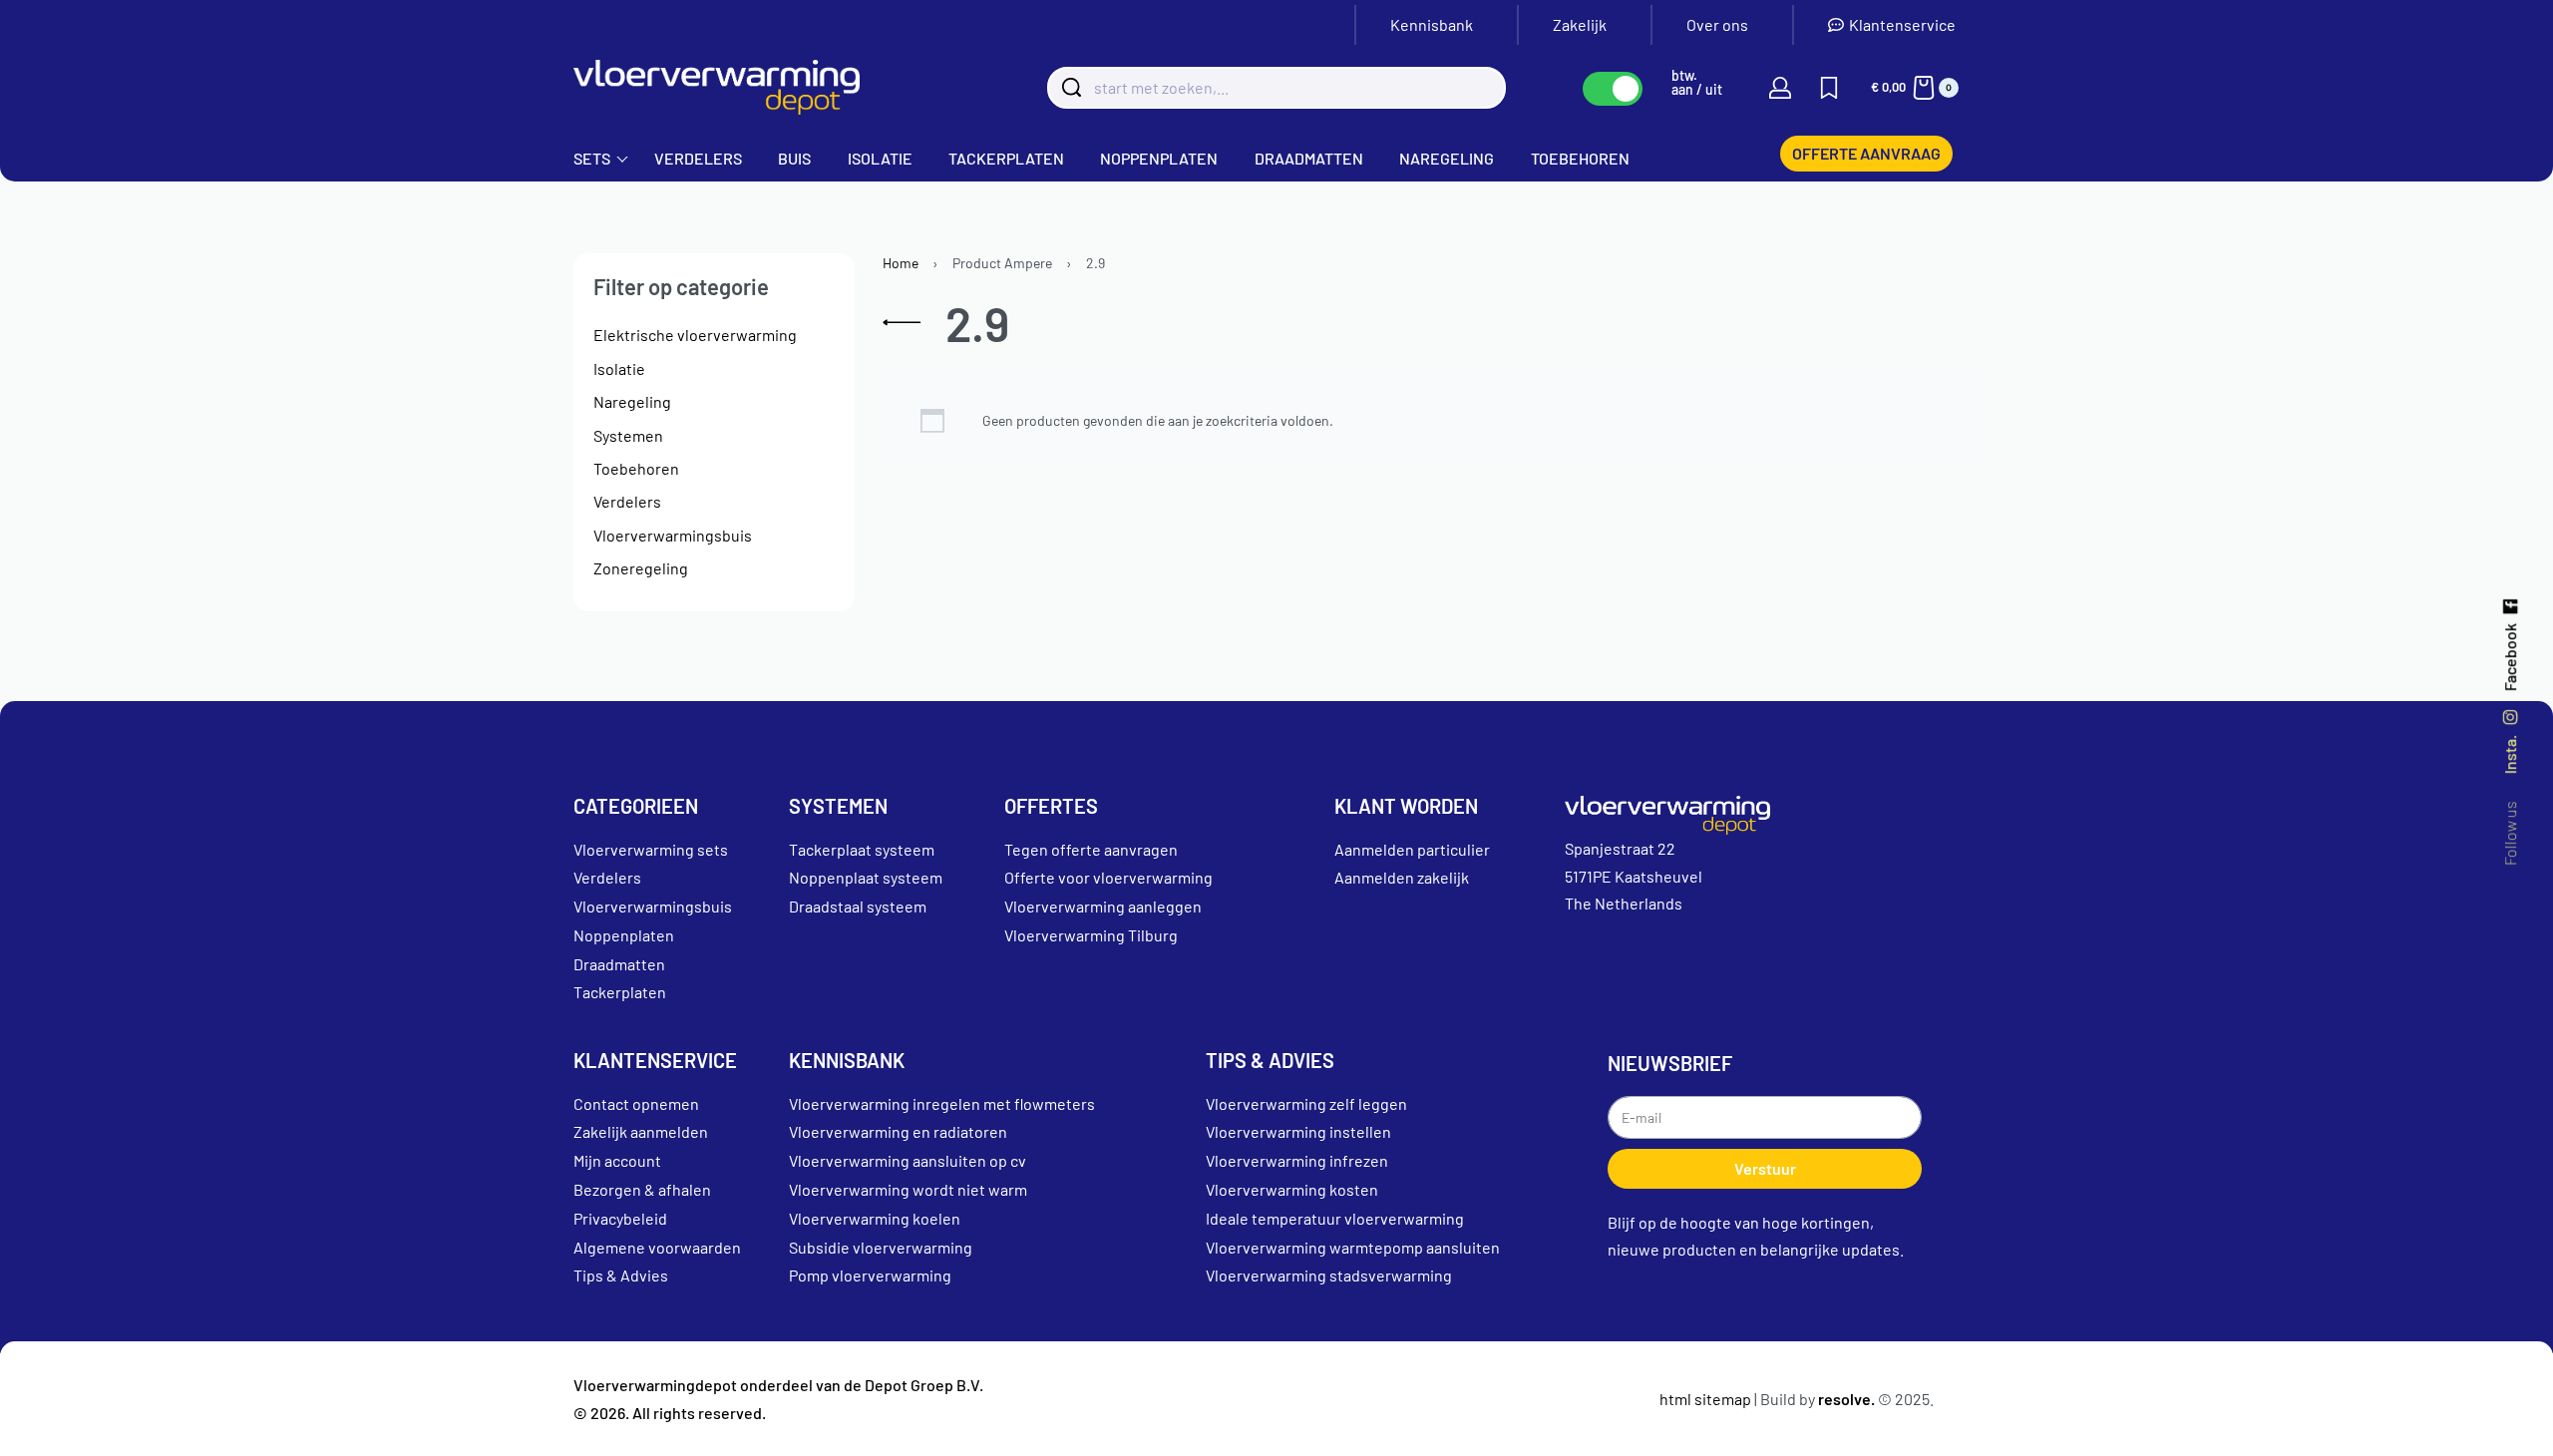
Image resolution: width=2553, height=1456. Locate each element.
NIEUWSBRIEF (1670, 1063)
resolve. (1846, 1399)
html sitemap (1705, 1399)
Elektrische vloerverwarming (695, 335)
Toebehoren (636, 468)
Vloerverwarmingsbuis (673, 535)
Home (901, 263)
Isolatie (619, 368)
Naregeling (632, 401)
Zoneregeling (641, 568)
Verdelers (627, 501)
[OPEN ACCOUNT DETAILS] (1780, 88)
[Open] (1829, 88)
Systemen (628, 435)
